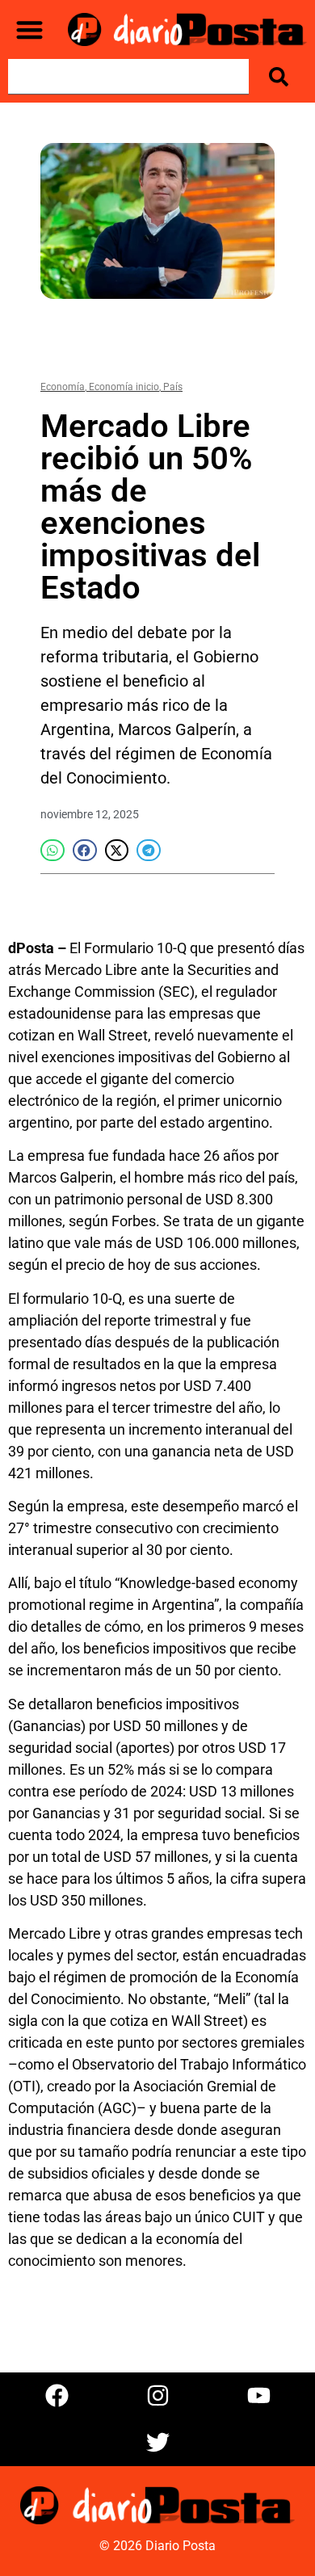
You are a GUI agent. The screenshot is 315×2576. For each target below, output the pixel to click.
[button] (29, 29)
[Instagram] (157, 2396)
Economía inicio (124, 387)
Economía (63, 387)
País (173, 387)
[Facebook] (57, 2396)
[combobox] (128, 77)
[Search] (282, 77)
